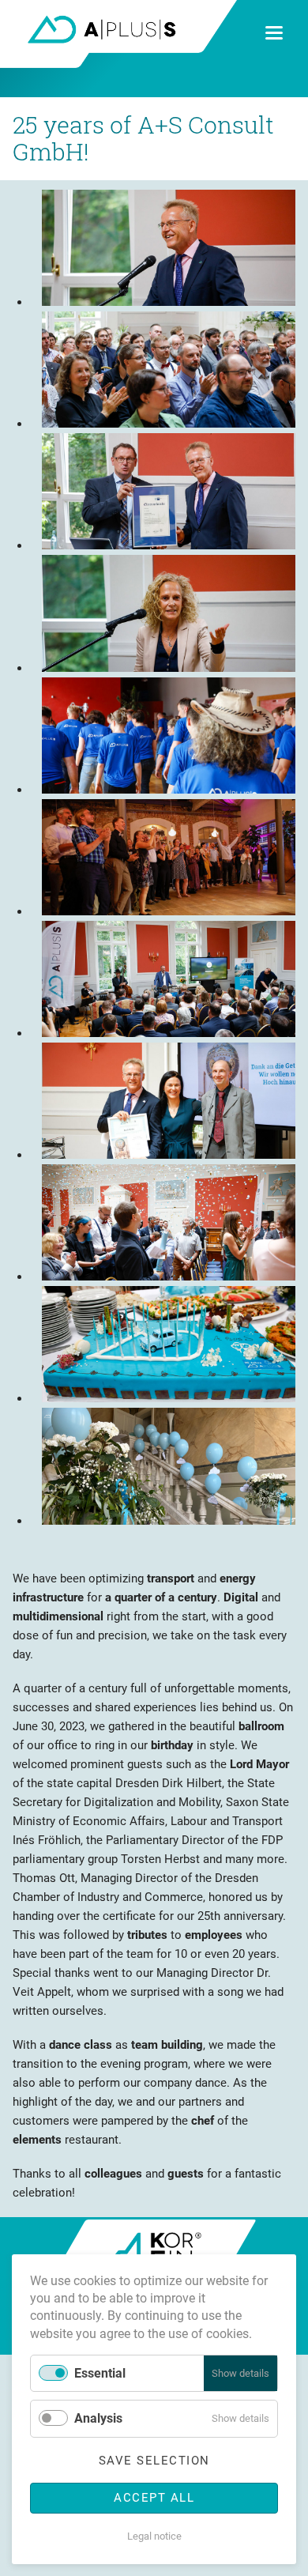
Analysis (98, 2418)
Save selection (154, 2461)
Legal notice (154, 2536)
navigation (274, 33)
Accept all (154, 2498)
